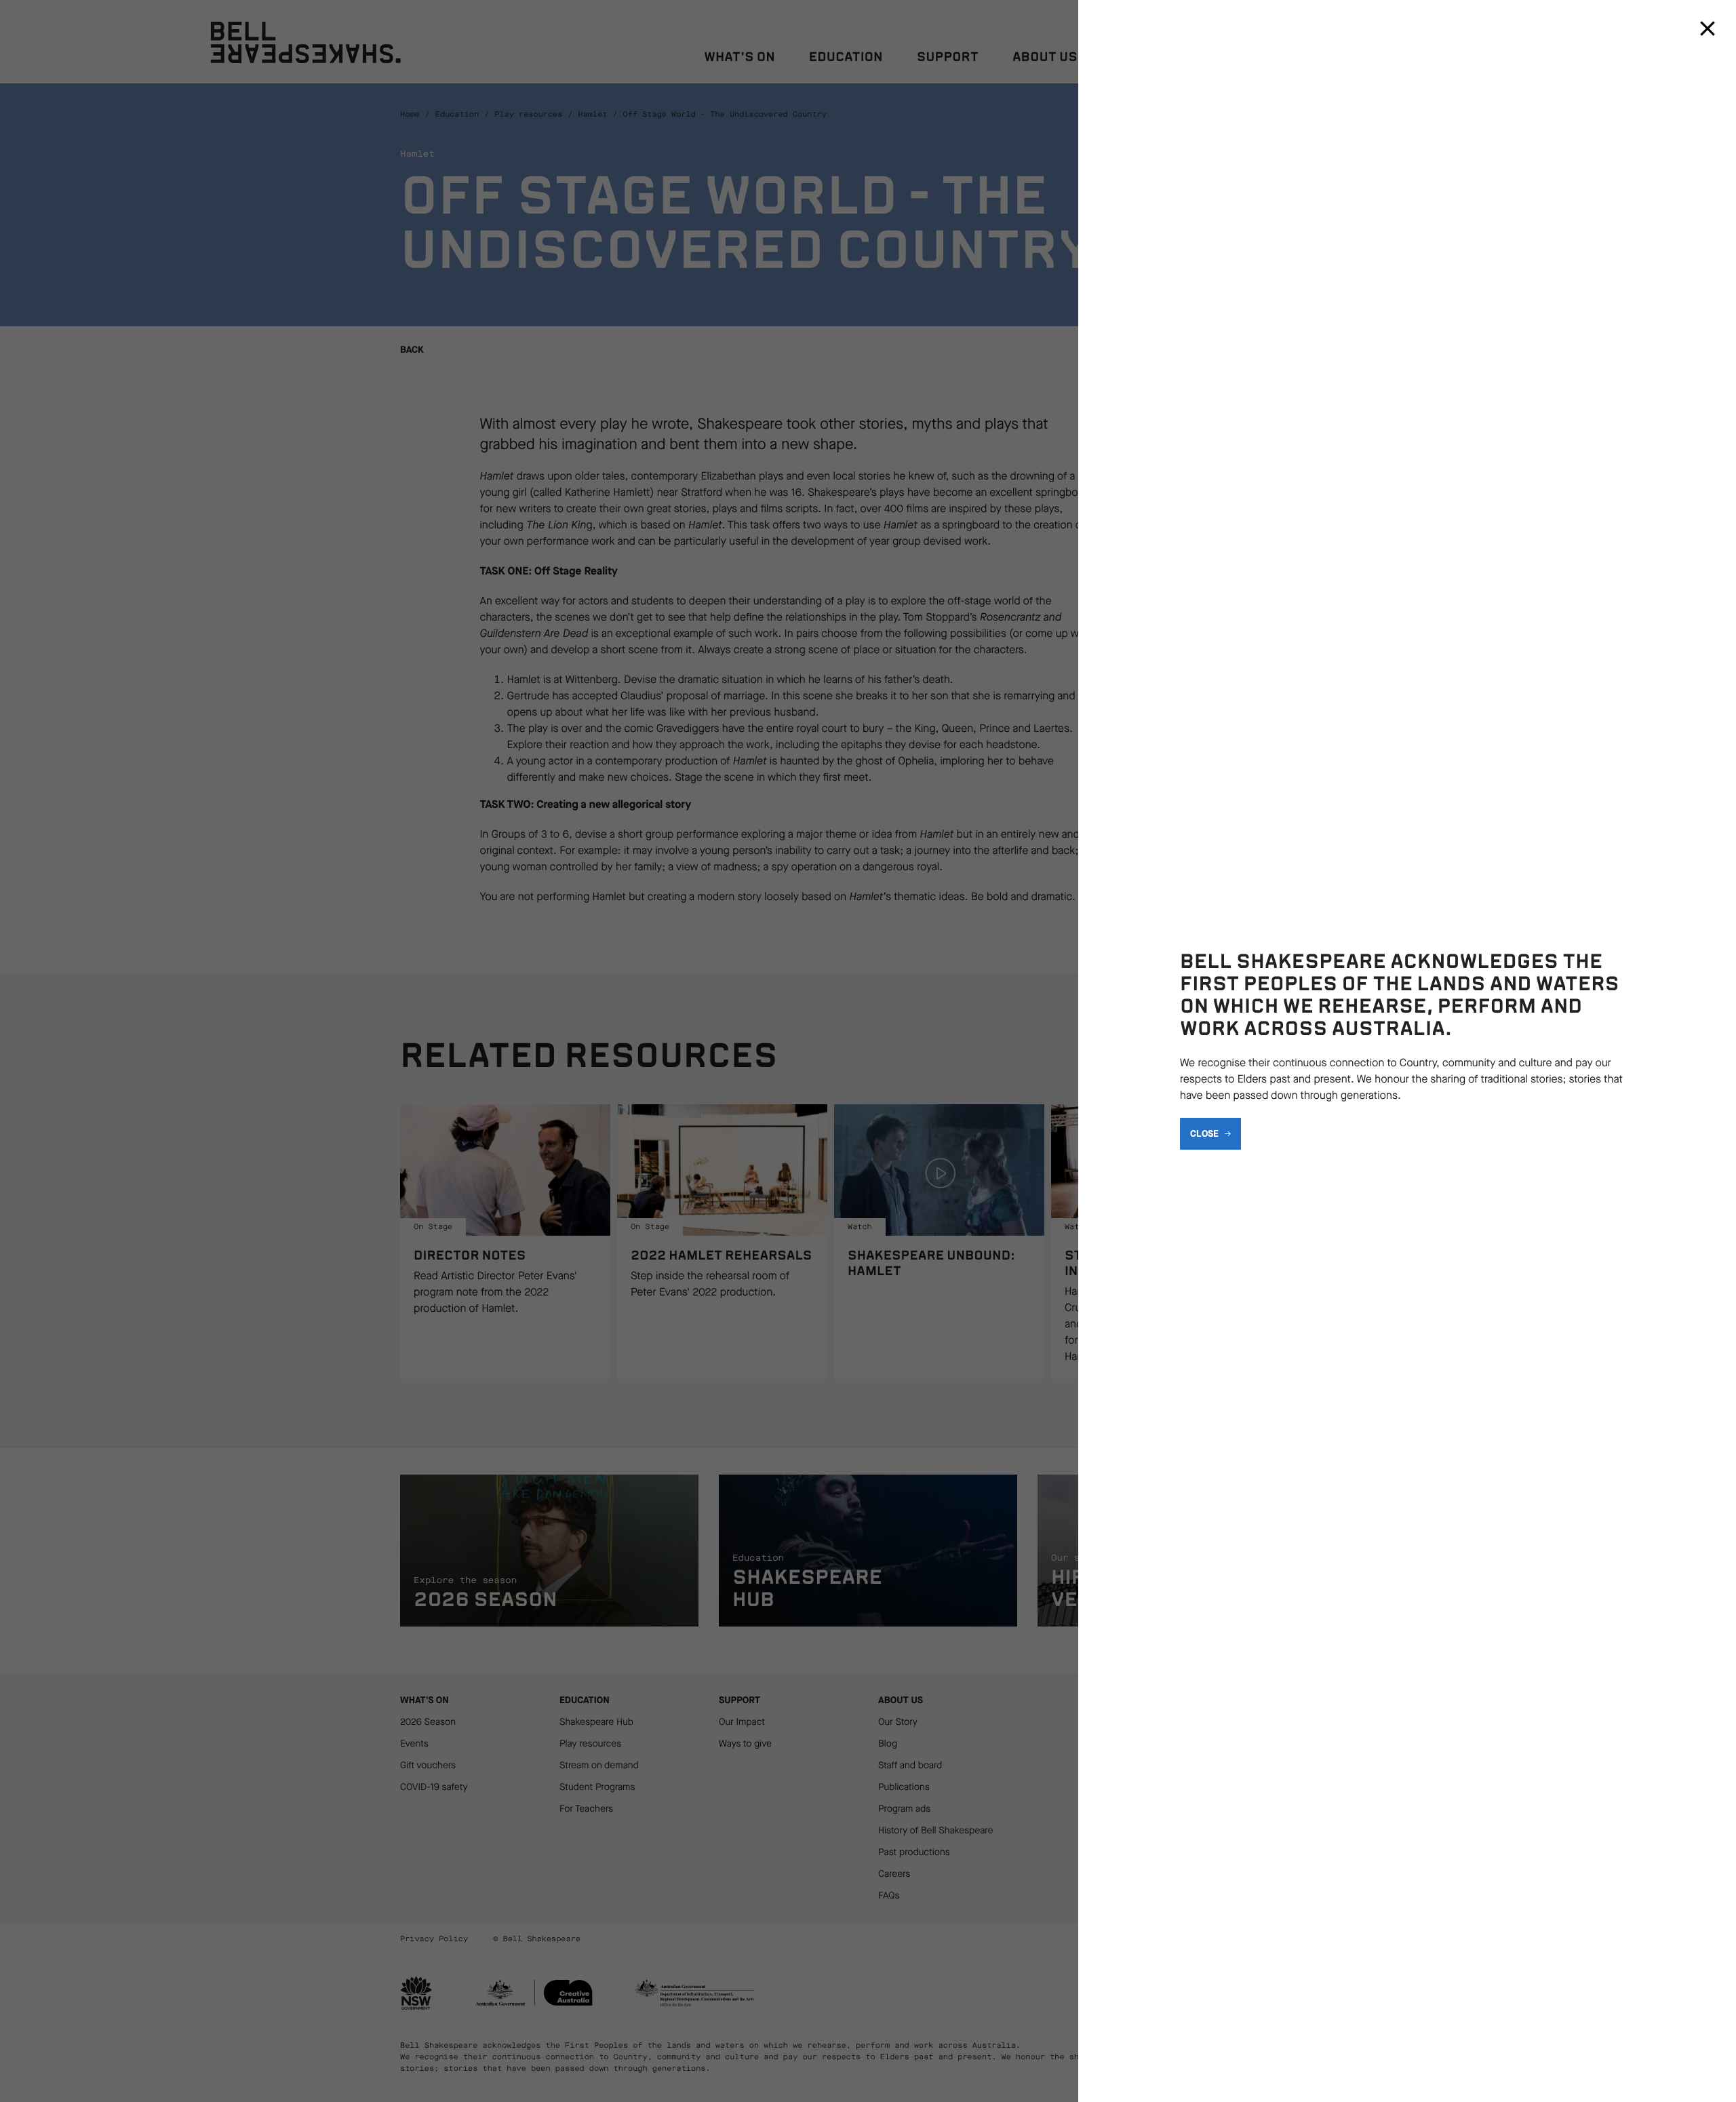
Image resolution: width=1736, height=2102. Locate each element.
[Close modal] (1708, 28)
